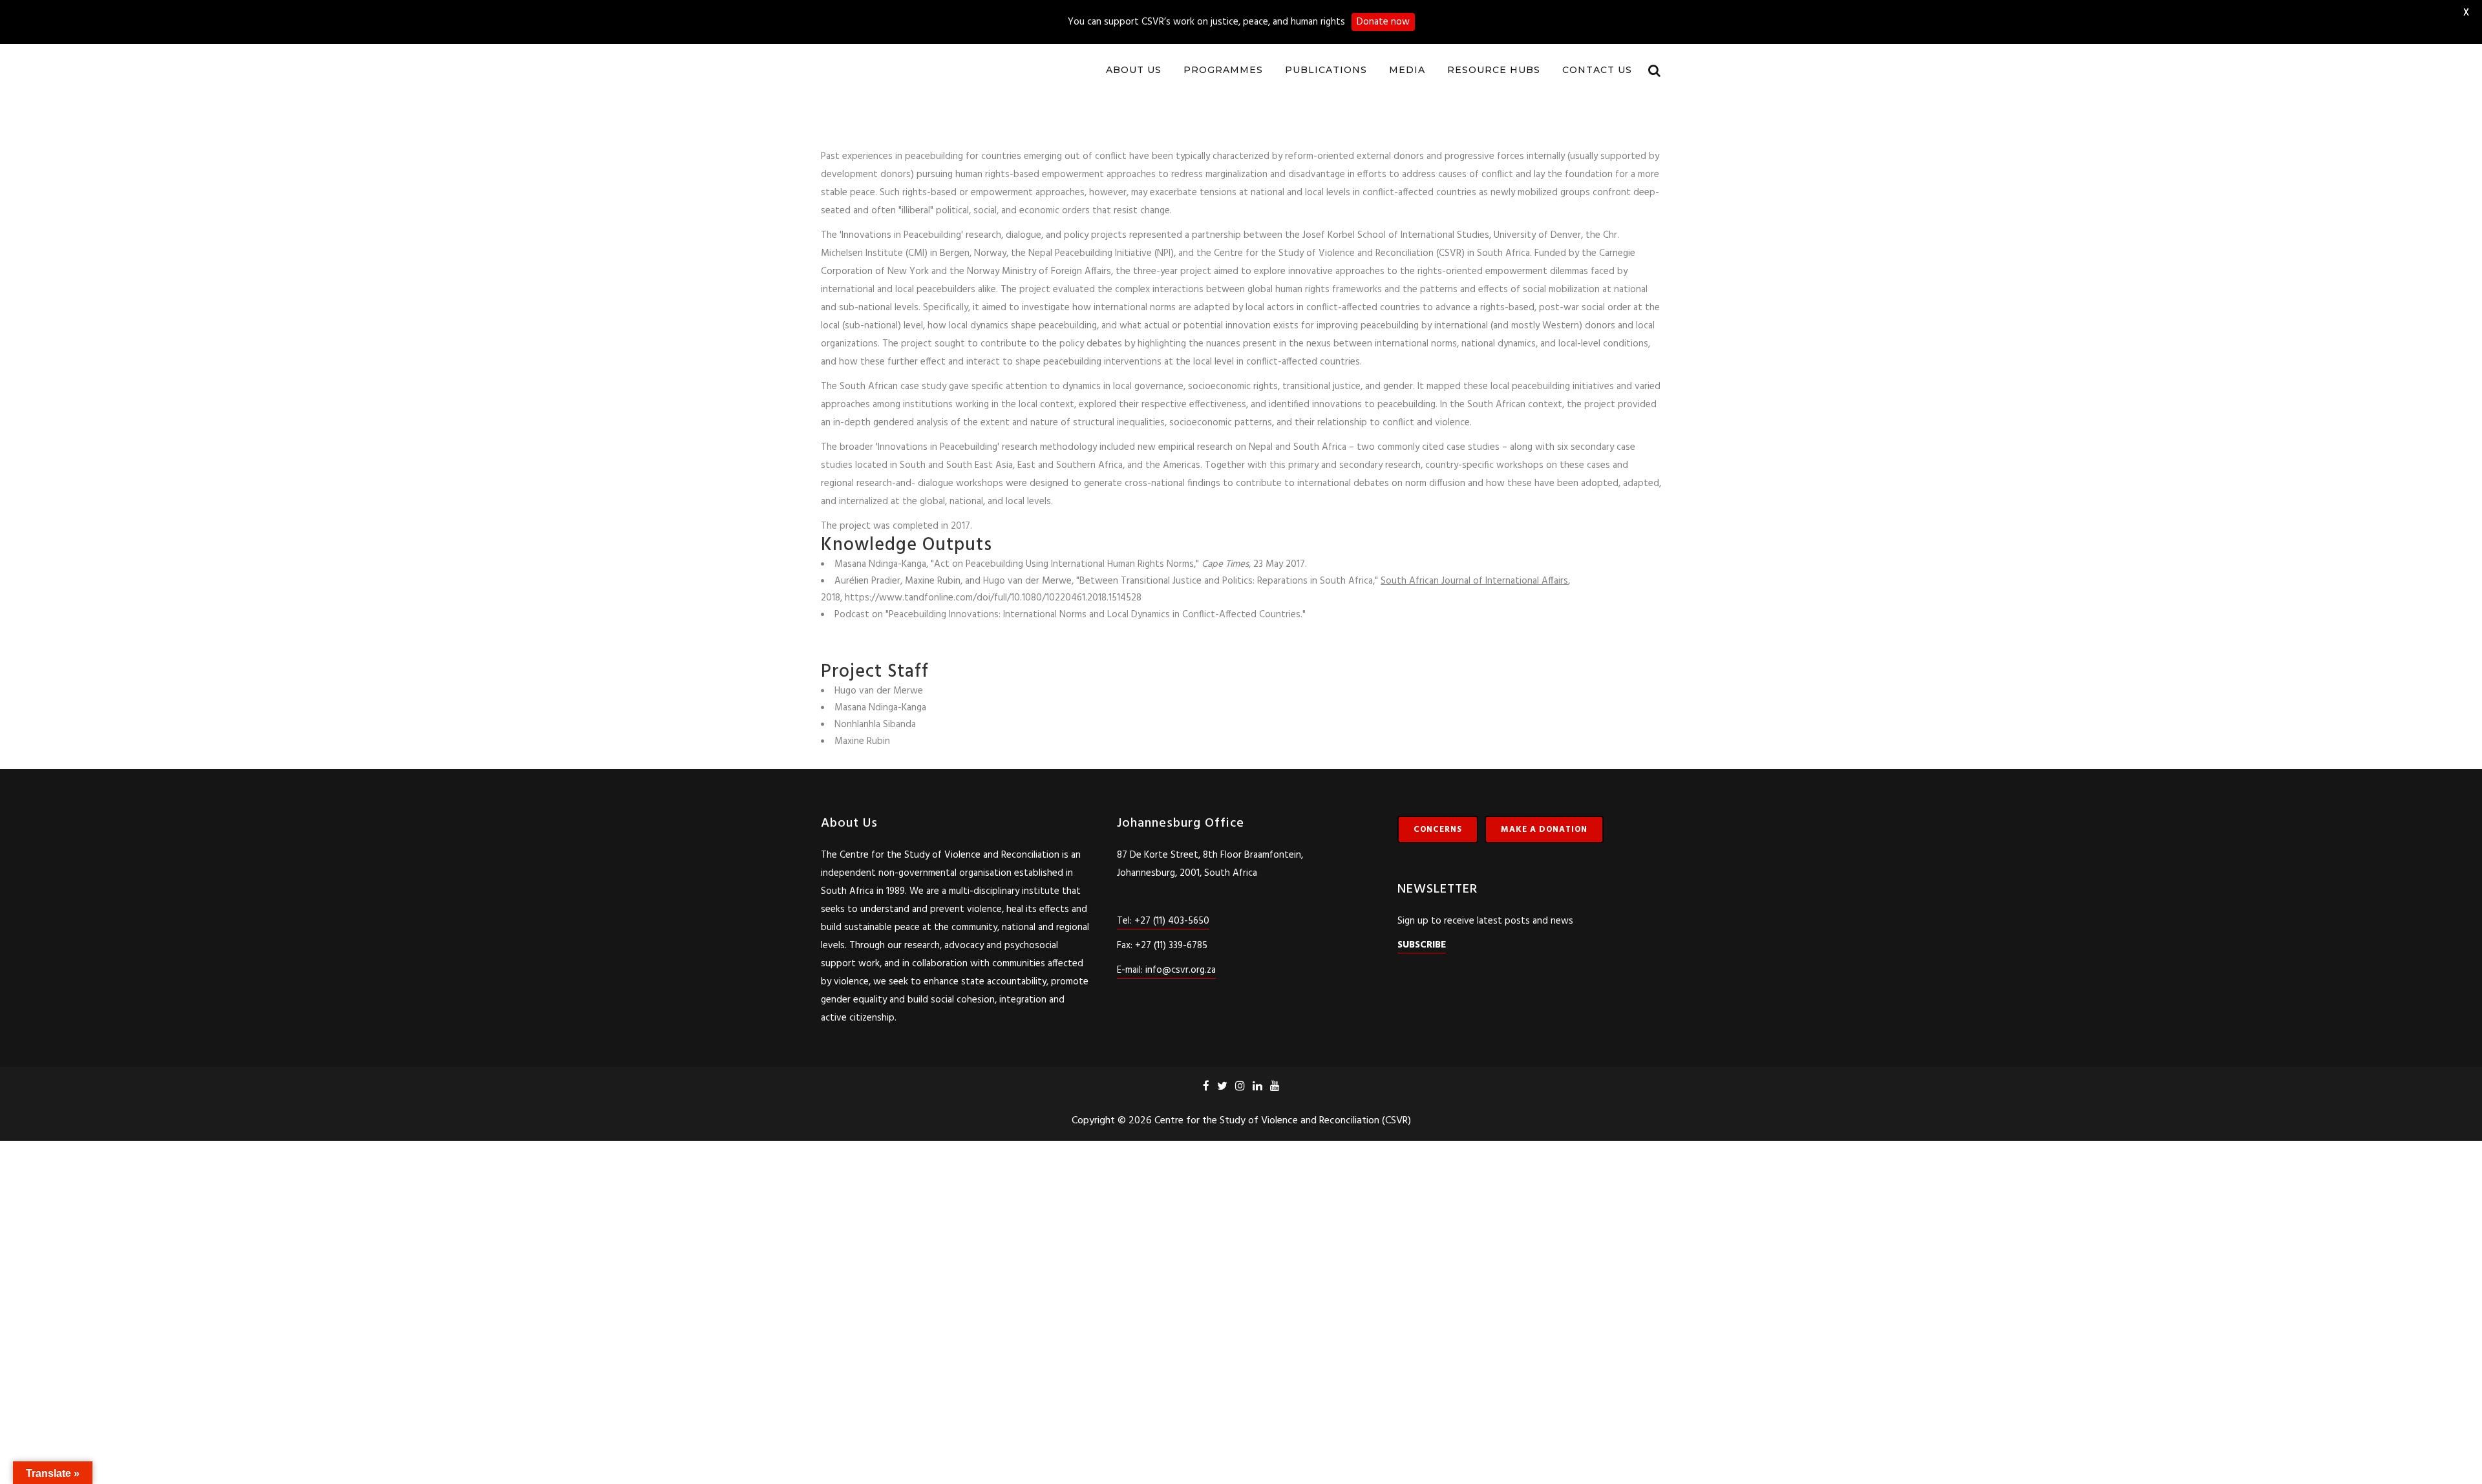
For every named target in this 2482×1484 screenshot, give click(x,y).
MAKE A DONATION (1544, 817)
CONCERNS (1438, 817)
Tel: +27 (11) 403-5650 (1163, 909)
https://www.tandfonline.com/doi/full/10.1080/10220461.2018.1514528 (993, 586)
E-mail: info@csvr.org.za (1166, 958)
